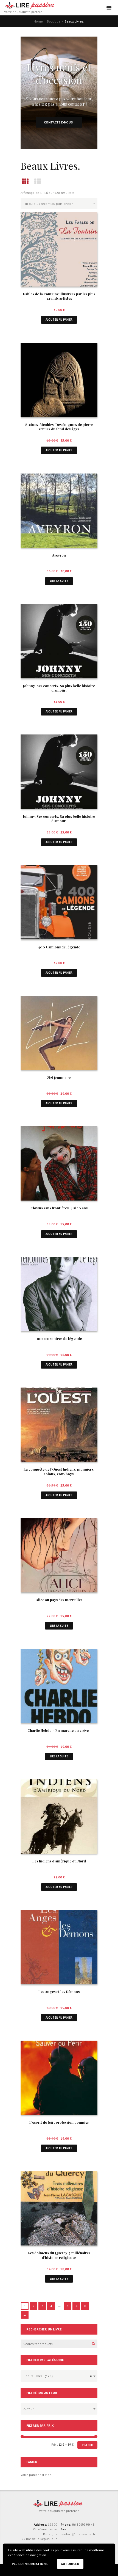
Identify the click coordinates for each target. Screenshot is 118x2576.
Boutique (54, 21)
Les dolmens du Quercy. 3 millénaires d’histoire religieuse (59, 2255)
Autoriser (70, 2564)
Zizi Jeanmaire (59, 1078)
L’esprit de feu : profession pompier (59, 2122)
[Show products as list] (38, 181)
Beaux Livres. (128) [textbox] (58, 2376)
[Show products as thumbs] (25, 181)
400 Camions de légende (59, 947)
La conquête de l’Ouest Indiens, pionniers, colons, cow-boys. (59, 1471)
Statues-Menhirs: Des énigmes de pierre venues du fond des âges (59, 427)
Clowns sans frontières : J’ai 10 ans (59, 1208)
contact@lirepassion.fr (78, 2534)
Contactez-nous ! (59, 122)
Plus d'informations (30, 2564)
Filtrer (88, 2445)
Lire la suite (59, 581)
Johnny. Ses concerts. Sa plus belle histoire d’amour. (59, 688)
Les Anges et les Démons (59, 1992)
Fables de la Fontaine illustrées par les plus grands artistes (59, 296)
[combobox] (59, 2376)
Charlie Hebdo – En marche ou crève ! (59, 1730)
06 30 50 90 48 (83, 2524)
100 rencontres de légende (59, 1338)
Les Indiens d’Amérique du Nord (59, 1861)
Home (38, 21)
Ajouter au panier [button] (59, 320)
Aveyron (59, 555)
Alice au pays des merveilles (59, 1600)
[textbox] (58, 2408)
